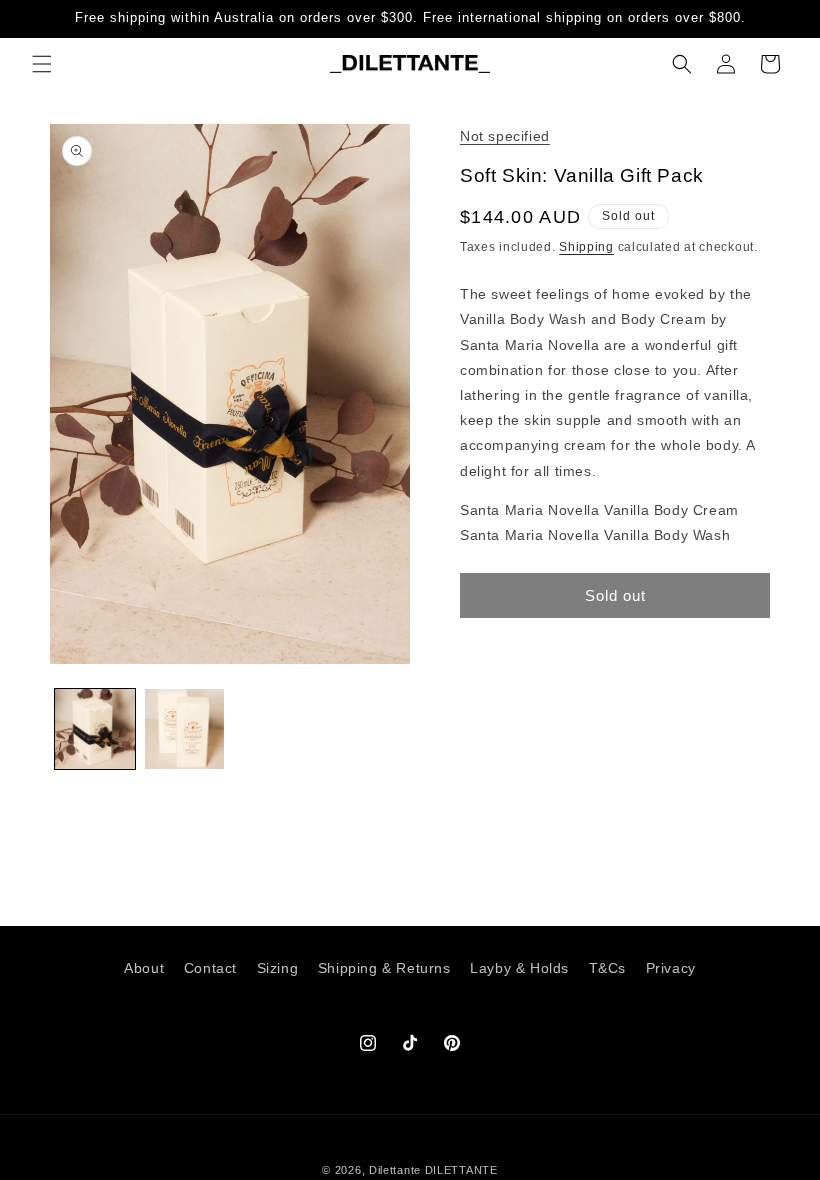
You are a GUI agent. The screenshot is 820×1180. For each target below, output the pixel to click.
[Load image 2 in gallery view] (185, 729)
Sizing (278, 968)
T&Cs (607, 968)
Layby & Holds (519, 968)
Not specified (505, 136)
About (144, 968)
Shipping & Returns (384, 968)
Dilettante (395, 1170)
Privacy (671, 968)
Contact (210, 968)
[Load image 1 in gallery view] (95, 729)
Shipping (586, 247)
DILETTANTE (461, 1170)
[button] (42, 64)
